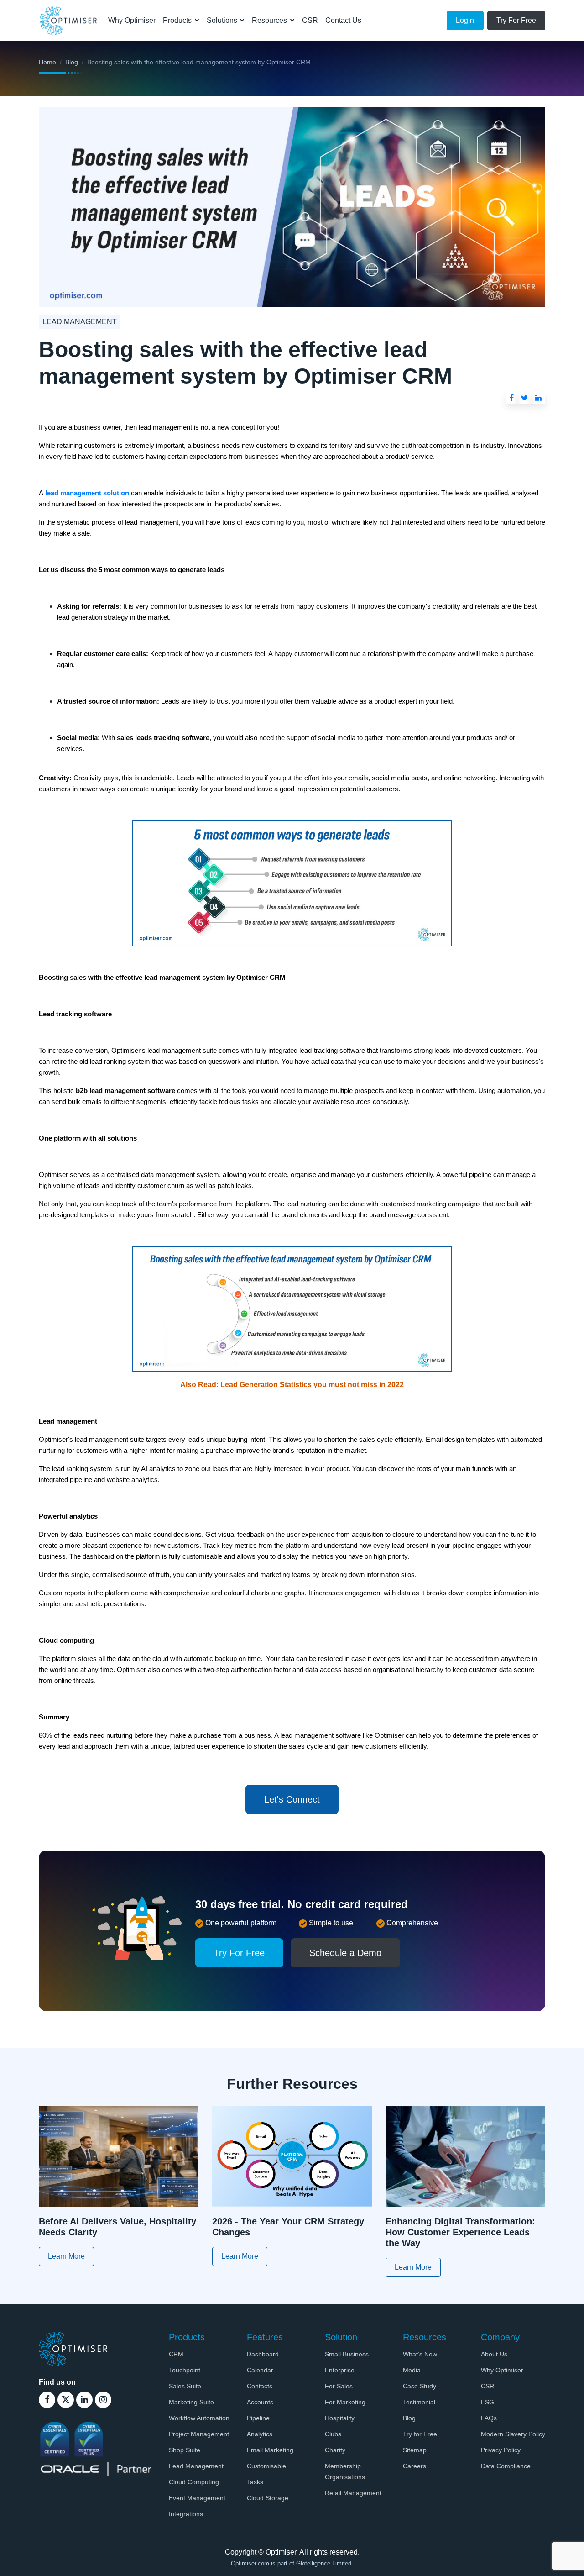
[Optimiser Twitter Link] (66, 2400)
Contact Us (343, 20)
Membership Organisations (345, 2471)
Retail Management (353, 2493)
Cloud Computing (194, 2482)
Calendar (260, 2370)
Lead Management (196, 2466)
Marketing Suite (191, 2402)
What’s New (420, 2354)
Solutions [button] (223, 20)
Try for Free (420, 2434)
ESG (488, 2402)
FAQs (489, 2418)
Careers (415, 2466)
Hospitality (340, 2418)
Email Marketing (270, 2450)
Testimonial (419, 2402)
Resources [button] (270, 20)
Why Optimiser (132, 20)
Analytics (260, 2434)
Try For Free (516, 20)
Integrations (186, 2514)
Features (265, 2337)
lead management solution (87, 493)
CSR (310, 20)
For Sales (339, 2386)
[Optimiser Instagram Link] (103, 2400)
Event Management (197, 2498)
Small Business (347, 2354)
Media (412, 2370)
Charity (335, 2450)
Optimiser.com (251, 2563)
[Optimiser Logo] (73, 2348)
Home (47, 62)
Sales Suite (185, 2386)
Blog (72, 62)
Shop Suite (185, 2450)
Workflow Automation (199, 2418)
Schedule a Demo (345, 1953)
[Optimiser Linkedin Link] (84, 2400)
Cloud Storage (268, 2498)
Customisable (266, 2466)
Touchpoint (185, 2370)
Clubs (333, 2434)
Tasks (255, 2482)
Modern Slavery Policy (513, 2434)
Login (465, 20)
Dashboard (263, 2354)
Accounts (260, 2402)
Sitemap (415, 2450)
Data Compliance (506, 2466)
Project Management (199, 2434)
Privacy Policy (501, 2450)
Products (187, 2337)
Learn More (66, 2256)
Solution (341, 2337)
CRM (176, 2354)
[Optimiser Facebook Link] (47, 2400)
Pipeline (258, 2418)
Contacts (260, 2386)
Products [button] (178, 20)
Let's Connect (292, 1799)
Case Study (420, 2386)
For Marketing (345, 2402)
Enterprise (340, 2370)
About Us (494, 2354)
